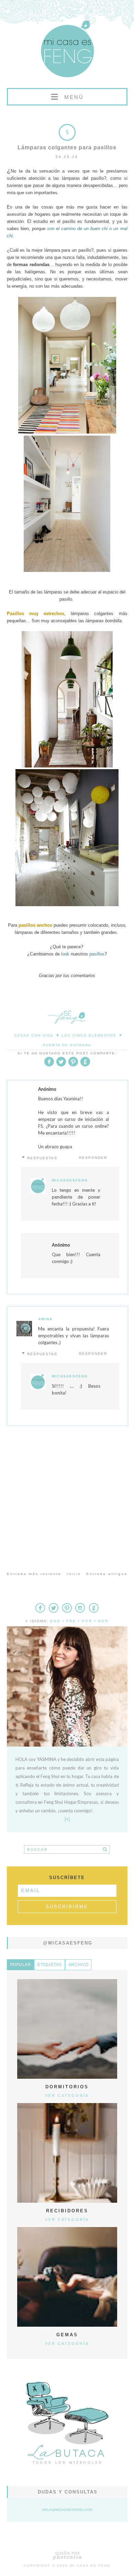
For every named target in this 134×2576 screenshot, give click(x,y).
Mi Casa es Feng (90, 2566)
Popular (21, 1965)
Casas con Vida (34, 1035)
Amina (45, 1319)
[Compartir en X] (61, 1065)
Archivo (79, 1965)
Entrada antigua (107, 1574)
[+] (67, 1819)
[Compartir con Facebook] (49, 1065)
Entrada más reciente (34, 1574)
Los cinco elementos (89, 1035)
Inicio (74, 1574)
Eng (55, 1621)
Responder (93, 1158)
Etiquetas (50, 1965)
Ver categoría (67, 2096)
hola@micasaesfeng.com (67, 2510)
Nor (103, 1621)
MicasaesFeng (70, 1180)
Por (87, 1621)
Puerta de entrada (67, 1045)
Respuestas (42, 1158)
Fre (71, 1621)
